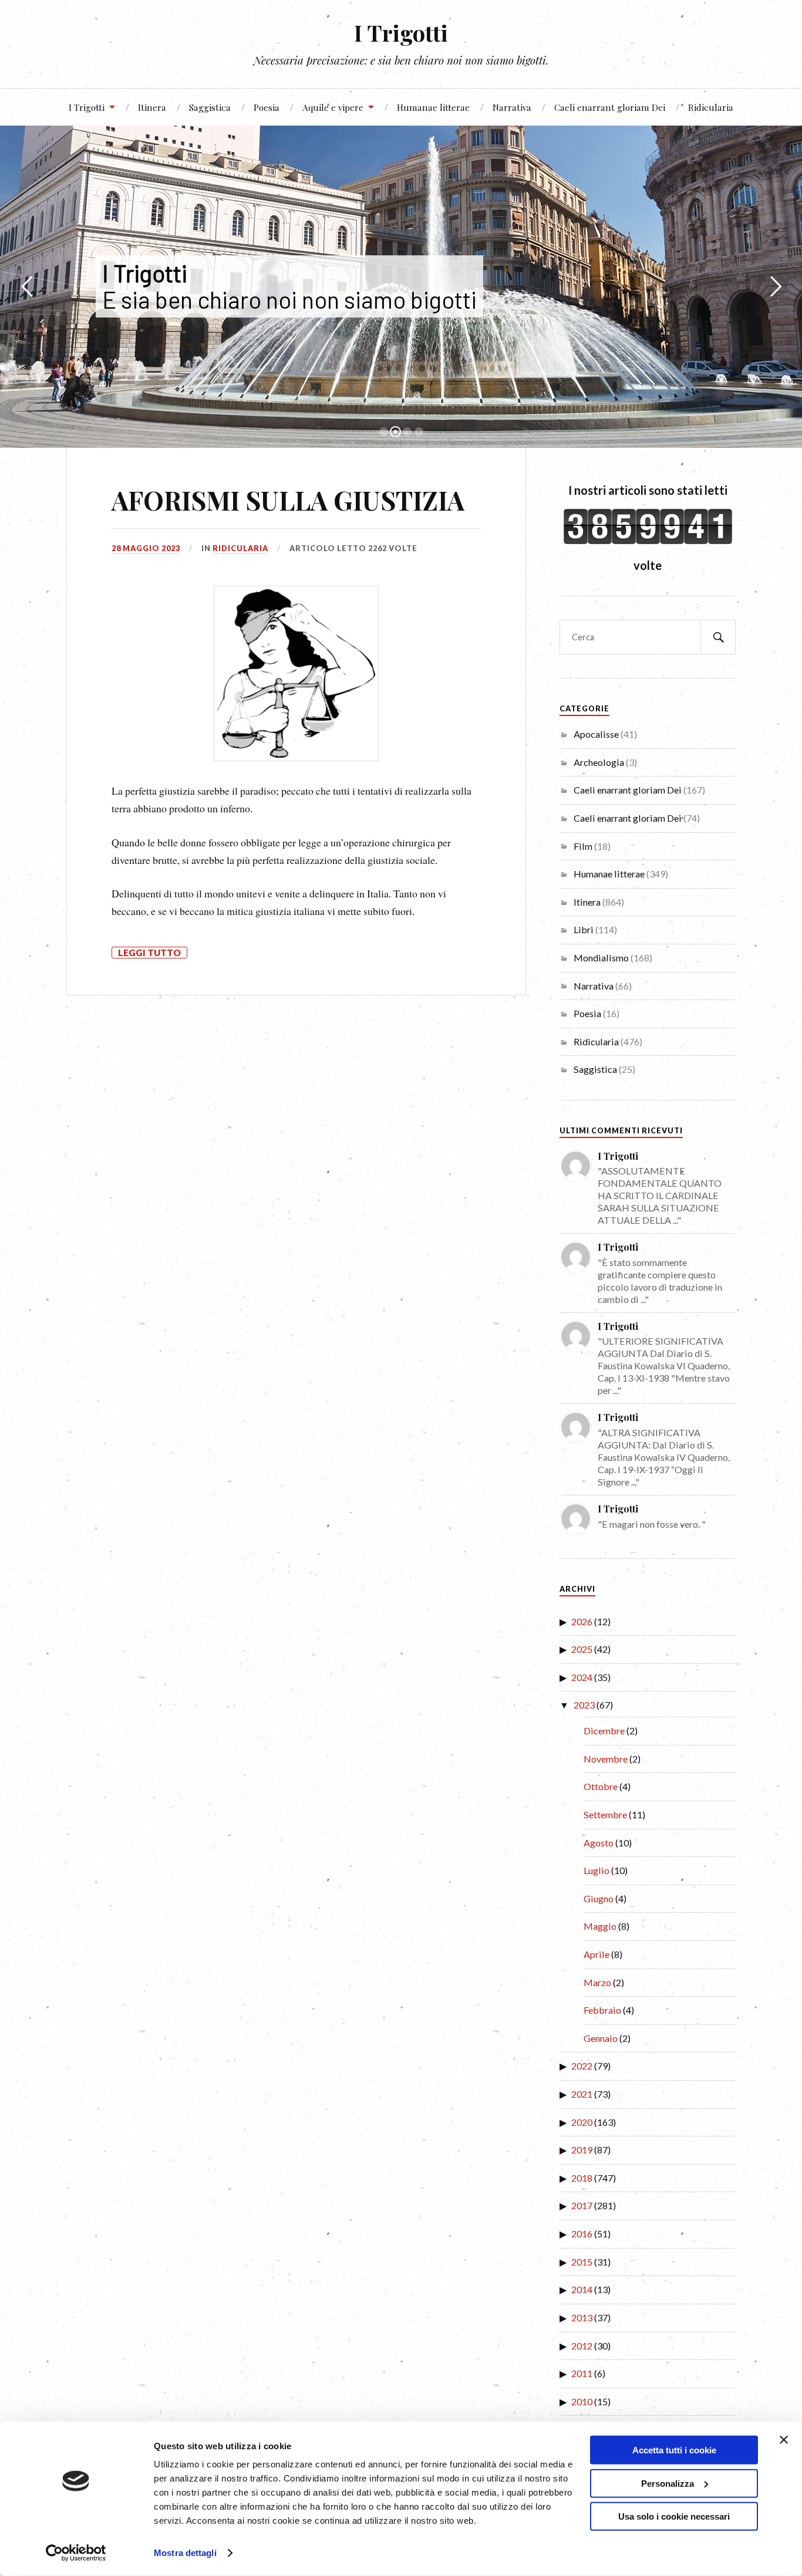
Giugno (599, 1898)
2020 (582, 2122)
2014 (582, 2289)
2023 (584, 1705)
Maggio (600, 1926)
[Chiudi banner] (784, 2440)
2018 (582, 2178)
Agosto (599, 1843)
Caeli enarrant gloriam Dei (610, 107)
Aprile (597, 1954)
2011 (582, 2373)
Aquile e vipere (333, 107)
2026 (582, 1621)
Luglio (597, 1870)
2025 (582, 1649)
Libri (584, 929)
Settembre (605, 1814)
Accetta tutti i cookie (674, 2450)
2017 (582, 2205)
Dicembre (604, 1731)
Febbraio (602, 2010)
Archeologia (599, 762)
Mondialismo (601, 958)
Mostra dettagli (185, 2553)
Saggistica (210, 107)
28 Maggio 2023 (146, 548)
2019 (582, 2150)
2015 (582, 2262)
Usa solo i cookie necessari (674, 2516)
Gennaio (601, 2038)
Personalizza (668, 2483)
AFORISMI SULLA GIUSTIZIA (288, 500)
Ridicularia (711, 107)
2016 (582, 2234)
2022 (582, 2066)
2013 (582, 2317)
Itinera (152, 107)
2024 (582, 1677)
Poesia (267, 107)
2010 (582, 2401)
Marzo (597, 1982)
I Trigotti (401, 33)
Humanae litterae (433, 107)
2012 (582, 2346)
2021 (582, 2094)
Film (583, 846)
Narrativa (512, 107)
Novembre (606, 1759)
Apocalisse (596, 734)
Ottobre (601, 1786)
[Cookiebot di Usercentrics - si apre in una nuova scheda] (76, 2553)
